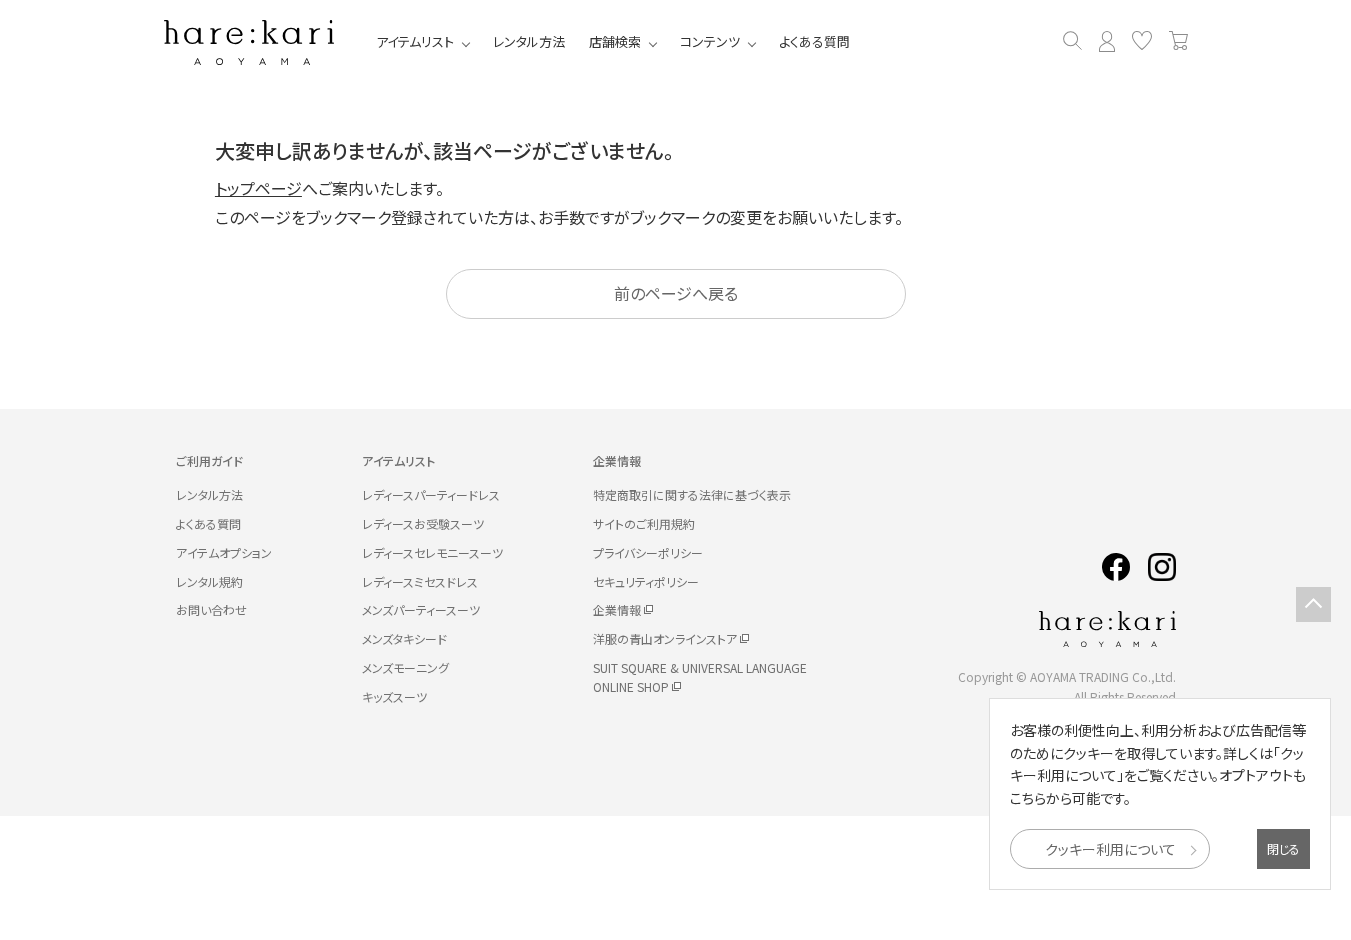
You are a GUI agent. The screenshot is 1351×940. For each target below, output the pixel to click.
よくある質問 (814, 41)
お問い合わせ (211, 609)
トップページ (258, 188)
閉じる (1283, 848)
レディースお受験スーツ (423, 523)
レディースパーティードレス (431, 494)
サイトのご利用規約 (644, 523)
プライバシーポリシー (648, 552)
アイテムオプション (224, 552)
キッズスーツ (394, 696)
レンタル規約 (209, 581)
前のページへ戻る (676, 293)
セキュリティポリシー (646, 581)
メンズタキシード (404, 638)
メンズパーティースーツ (421, 609)
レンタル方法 (529, 41)
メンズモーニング (405, 667)
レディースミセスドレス (420, 581)
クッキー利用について (1110, 849)
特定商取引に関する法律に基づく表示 (692, 494)
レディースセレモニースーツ (432, 552)
